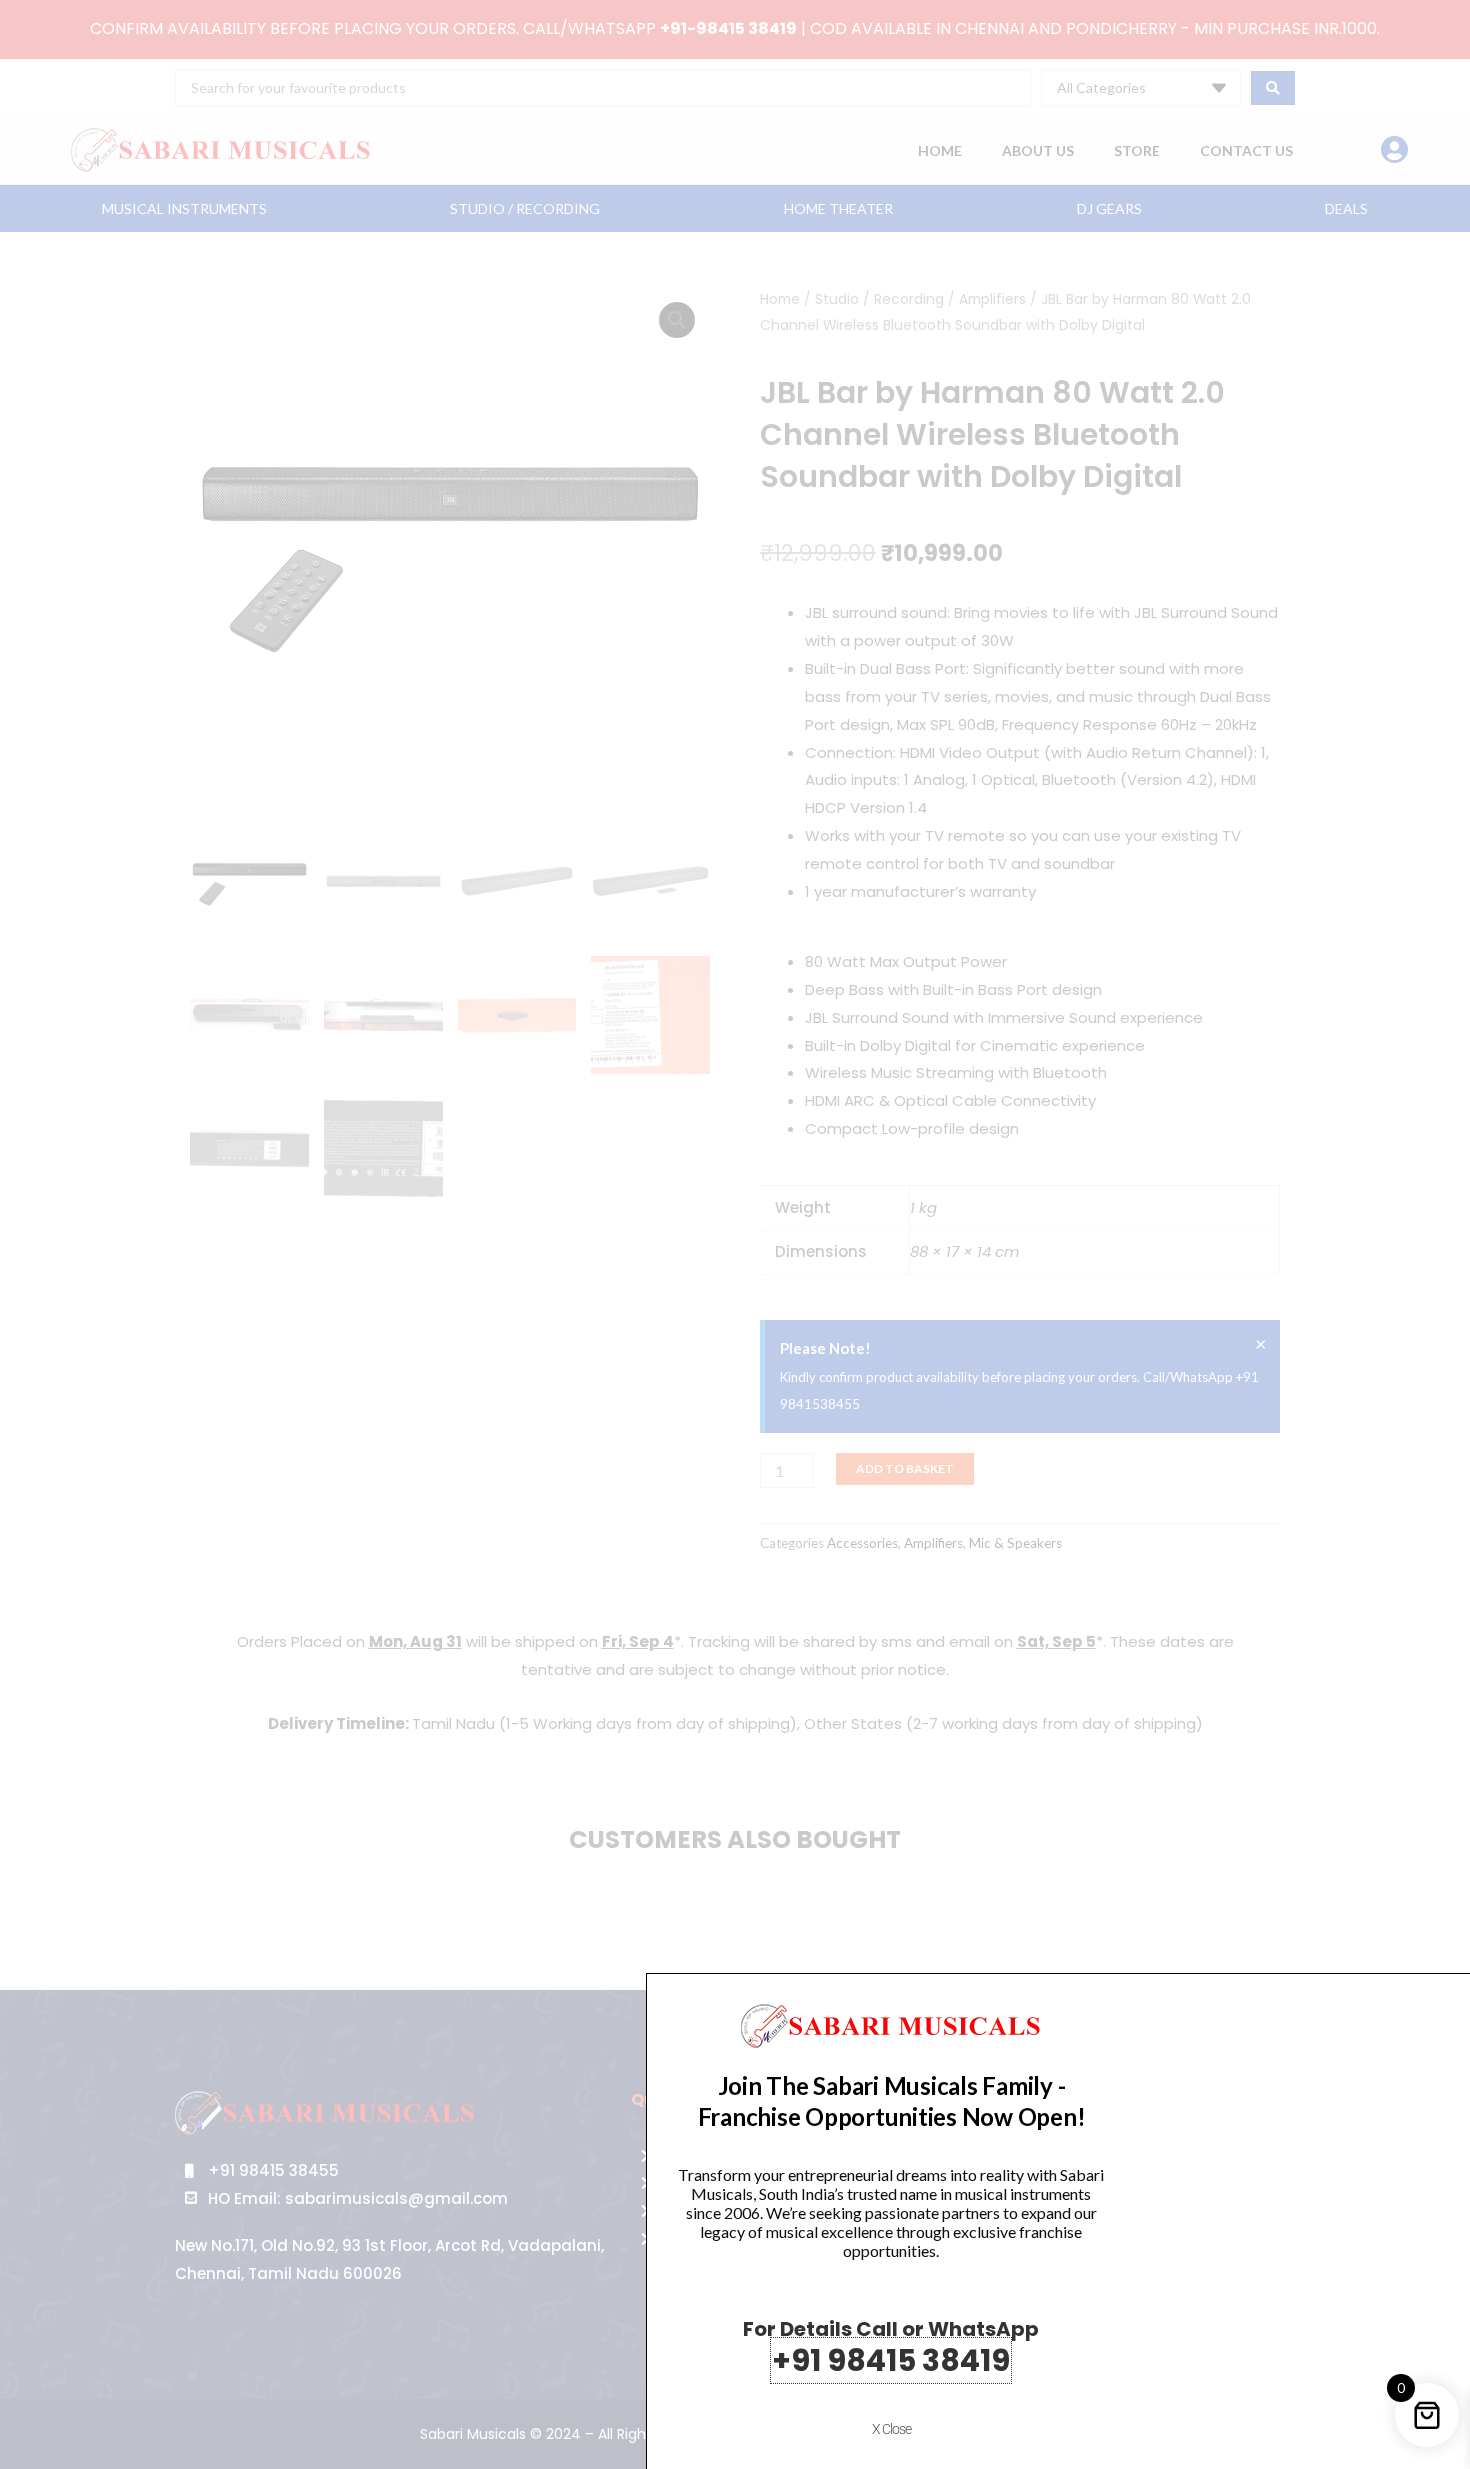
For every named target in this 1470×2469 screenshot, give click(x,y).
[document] (735, 1234)
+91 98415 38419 (891, 2360)
